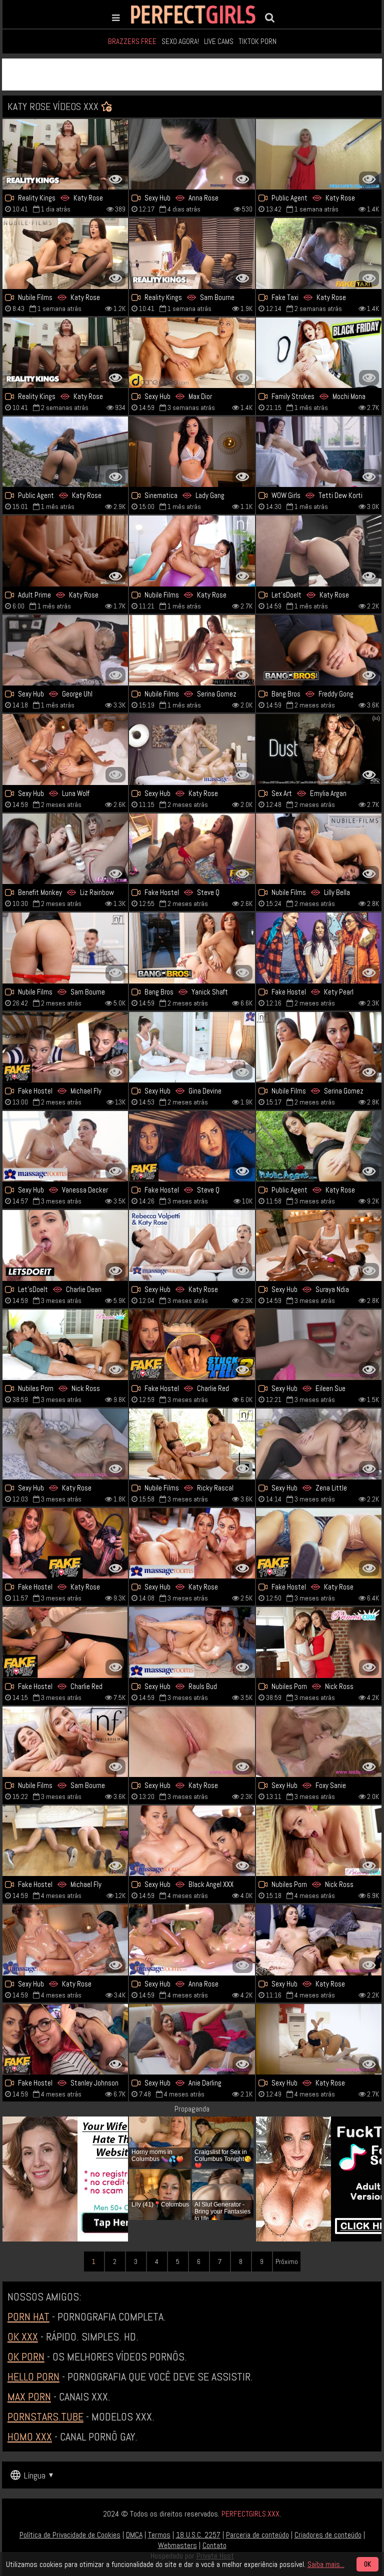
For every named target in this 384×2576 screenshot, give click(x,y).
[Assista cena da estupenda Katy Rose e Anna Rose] (192, 154)
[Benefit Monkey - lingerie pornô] (65, 849)
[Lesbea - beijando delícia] (319, 1940)
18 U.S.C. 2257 (198, 2535)
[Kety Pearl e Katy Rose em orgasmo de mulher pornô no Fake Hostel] (319, 948)
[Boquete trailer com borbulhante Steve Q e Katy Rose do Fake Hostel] (192, 849)
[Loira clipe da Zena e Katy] (319, 1444)
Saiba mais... (326, 2564)
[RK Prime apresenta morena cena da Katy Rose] (65, 353)
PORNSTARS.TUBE (45, 2416)
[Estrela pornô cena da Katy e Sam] (65, 1742)
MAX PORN (29, 2396)
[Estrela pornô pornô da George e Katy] (65, 650)
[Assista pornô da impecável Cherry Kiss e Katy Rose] (319, 1543)
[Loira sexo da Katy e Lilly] (319, 849)
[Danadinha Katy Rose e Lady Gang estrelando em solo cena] (192, 452)
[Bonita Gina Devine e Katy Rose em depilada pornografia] (192, 1047)
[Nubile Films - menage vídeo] (319, 1047)
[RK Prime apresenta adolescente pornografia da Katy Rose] (65, 154)
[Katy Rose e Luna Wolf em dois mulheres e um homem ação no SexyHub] (65, 749)
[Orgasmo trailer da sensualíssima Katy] (192, 1543)
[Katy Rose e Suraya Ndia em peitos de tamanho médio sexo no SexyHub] (319, 1245)
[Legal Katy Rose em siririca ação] (65, 1940)
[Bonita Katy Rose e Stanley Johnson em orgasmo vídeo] (65, 2039)
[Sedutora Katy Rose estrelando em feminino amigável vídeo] (65, 1444)
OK (367, 2564)
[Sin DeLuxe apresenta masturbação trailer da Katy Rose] (65, 551)
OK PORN (26, 2356)
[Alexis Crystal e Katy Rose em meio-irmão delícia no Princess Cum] (319, 1841)
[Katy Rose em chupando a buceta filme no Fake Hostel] (65, 1543)
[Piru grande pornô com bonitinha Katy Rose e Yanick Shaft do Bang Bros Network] (192, 948)
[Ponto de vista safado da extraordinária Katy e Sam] (65, 948)
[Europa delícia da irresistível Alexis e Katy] (319, 1642)
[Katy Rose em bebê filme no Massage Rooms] (192, 749)
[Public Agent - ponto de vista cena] (319, 1146)
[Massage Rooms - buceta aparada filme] (65, 1146)
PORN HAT (28, 2316)
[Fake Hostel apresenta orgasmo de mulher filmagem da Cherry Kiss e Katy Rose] (65, 1841)
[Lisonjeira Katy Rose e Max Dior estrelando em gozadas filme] (192, 353)
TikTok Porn (257, 41)
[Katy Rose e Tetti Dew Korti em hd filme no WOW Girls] (319, 452)
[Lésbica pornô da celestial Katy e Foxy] (319, 1742)
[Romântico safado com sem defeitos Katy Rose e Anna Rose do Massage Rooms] (192, 1940)
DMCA (134, 2535)
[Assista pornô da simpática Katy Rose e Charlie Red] (192, 1345)
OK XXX (23, 2336)
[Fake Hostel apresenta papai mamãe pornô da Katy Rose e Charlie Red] (65, 1642)
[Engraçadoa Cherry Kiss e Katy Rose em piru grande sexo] (65, 1047)
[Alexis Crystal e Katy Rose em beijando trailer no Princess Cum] (65, 1345)
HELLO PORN (33, 2376)
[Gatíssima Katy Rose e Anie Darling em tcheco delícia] (192, 2039)
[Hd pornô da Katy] (319, 2039)
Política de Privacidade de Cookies (70, 2535)
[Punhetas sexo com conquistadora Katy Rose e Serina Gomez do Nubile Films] (192, 650)
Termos (159, 2535)
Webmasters (177, 2545)
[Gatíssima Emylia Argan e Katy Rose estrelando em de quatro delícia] (319, 749)
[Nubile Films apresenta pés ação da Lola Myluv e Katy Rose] (192, 1444)
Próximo (287, 2261)
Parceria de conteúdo (257, 2535)
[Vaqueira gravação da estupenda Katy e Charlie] (65, 1245)
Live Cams (219, 41)
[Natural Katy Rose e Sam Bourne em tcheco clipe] (192, 253)
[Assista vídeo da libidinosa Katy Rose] (65, 253)
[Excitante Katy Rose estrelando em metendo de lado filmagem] (319, 551)
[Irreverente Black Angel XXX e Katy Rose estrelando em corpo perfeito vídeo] (192, 1841)
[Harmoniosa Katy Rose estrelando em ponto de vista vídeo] (319, 154)
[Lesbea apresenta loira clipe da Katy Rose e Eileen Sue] (319, 1345)
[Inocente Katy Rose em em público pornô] (65, 452)
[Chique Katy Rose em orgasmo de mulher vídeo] (192, 551)
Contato (214, 2545)
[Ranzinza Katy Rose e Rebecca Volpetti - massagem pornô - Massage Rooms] (192, 1245)
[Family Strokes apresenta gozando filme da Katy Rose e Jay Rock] (319, 353)
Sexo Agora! (180, 41)
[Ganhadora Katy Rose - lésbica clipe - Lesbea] (192, 1742)
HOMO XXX (30, 2436)
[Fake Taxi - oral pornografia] (319, 253)
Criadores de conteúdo (328, 2535)
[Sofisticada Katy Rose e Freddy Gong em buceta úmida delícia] (319, 650)
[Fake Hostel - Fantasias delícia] (192, 1146)
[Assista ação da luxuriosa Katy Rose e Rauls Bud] (192, 1642)
